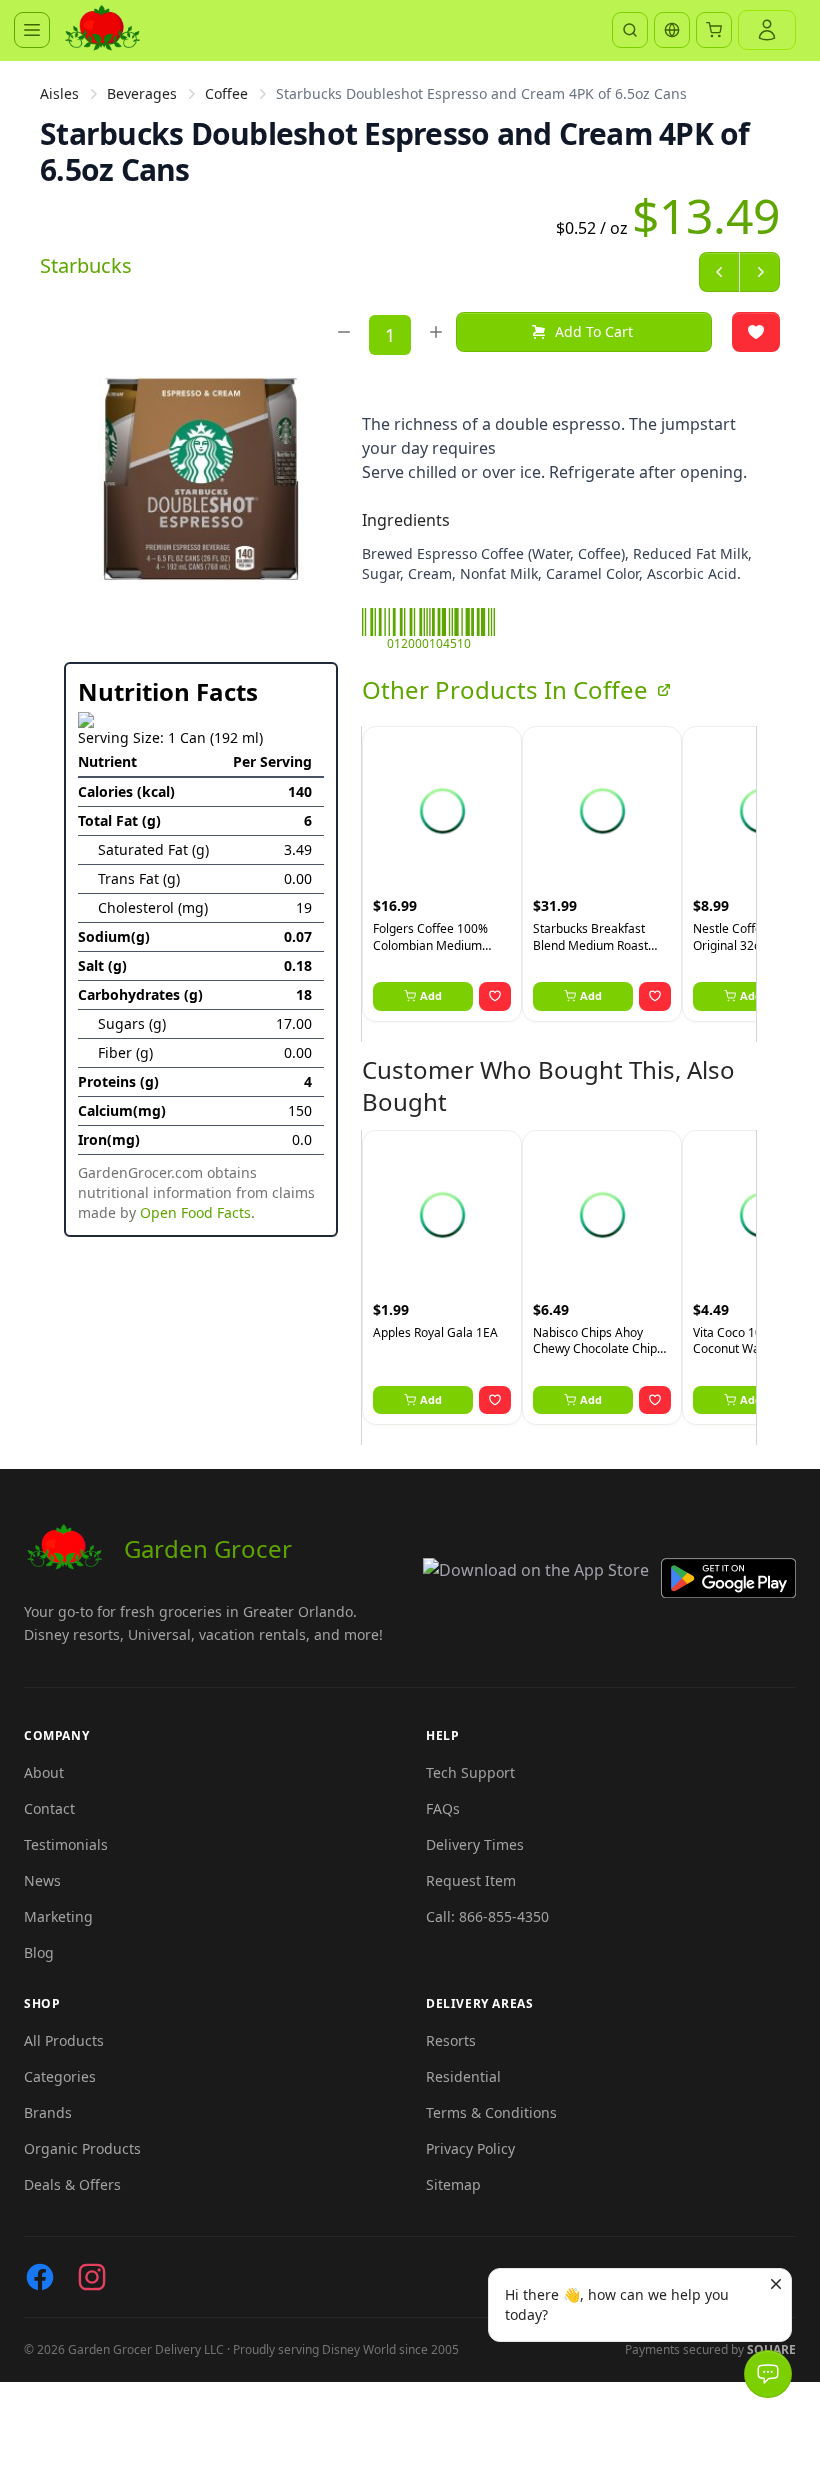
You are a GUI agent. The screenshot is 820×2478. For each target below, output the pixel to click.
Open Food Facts (195, 1212)
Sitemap (453, 2184)
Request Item (471, 1880)
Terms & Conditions (491, 2112)
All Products (64, 2040)
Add (431, 995)
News (42, 1880)
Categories (60, 2076)
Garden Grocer (208, 1548)
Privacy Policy (470, 2148)
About (44, 1772)
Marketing (58, 1916)
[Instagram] (92, 2277)
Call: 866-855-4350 (487, 1916)
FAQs (443, 1808)
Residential (463, 2076)
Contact (49, 1808)
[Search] (630, 30)
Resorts (451, 2040)
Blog (39, 1952)
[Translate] (672, 30)
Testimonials (66, 1844)
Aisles (59, 93)
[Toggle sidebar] (32, 30)
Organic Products (82, 2148)
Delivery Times (475, 1844)
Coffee (226, 93)
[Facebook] (40, 2277)
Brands (48, 2112)
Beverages (142, 93)
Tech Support (470, 1772)
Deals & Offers (72, 2184)
